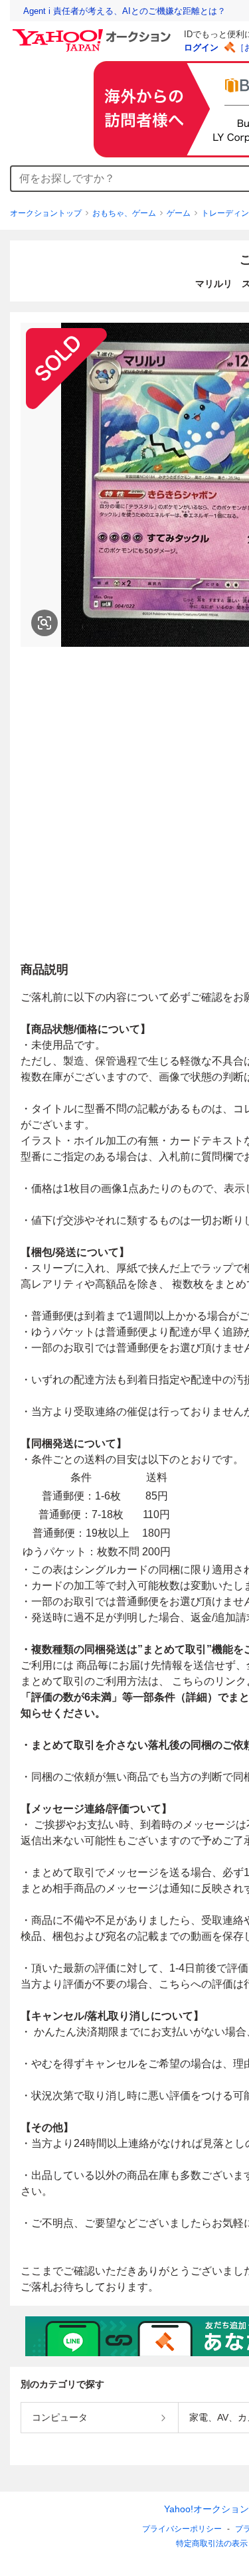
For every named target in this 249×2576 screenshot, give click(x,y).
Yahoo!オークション (207, 2509)
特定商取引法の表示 (212, 2543)
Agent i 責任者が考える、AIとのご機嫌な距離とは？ (124, 11)
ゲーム (179, 213)
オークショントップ (46, 213)
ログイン (201, 47)
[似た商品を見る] (44, 623)
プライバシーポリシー (182, 2529)
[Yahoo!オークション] (94, 33)
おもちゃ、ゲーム (124, 213)
